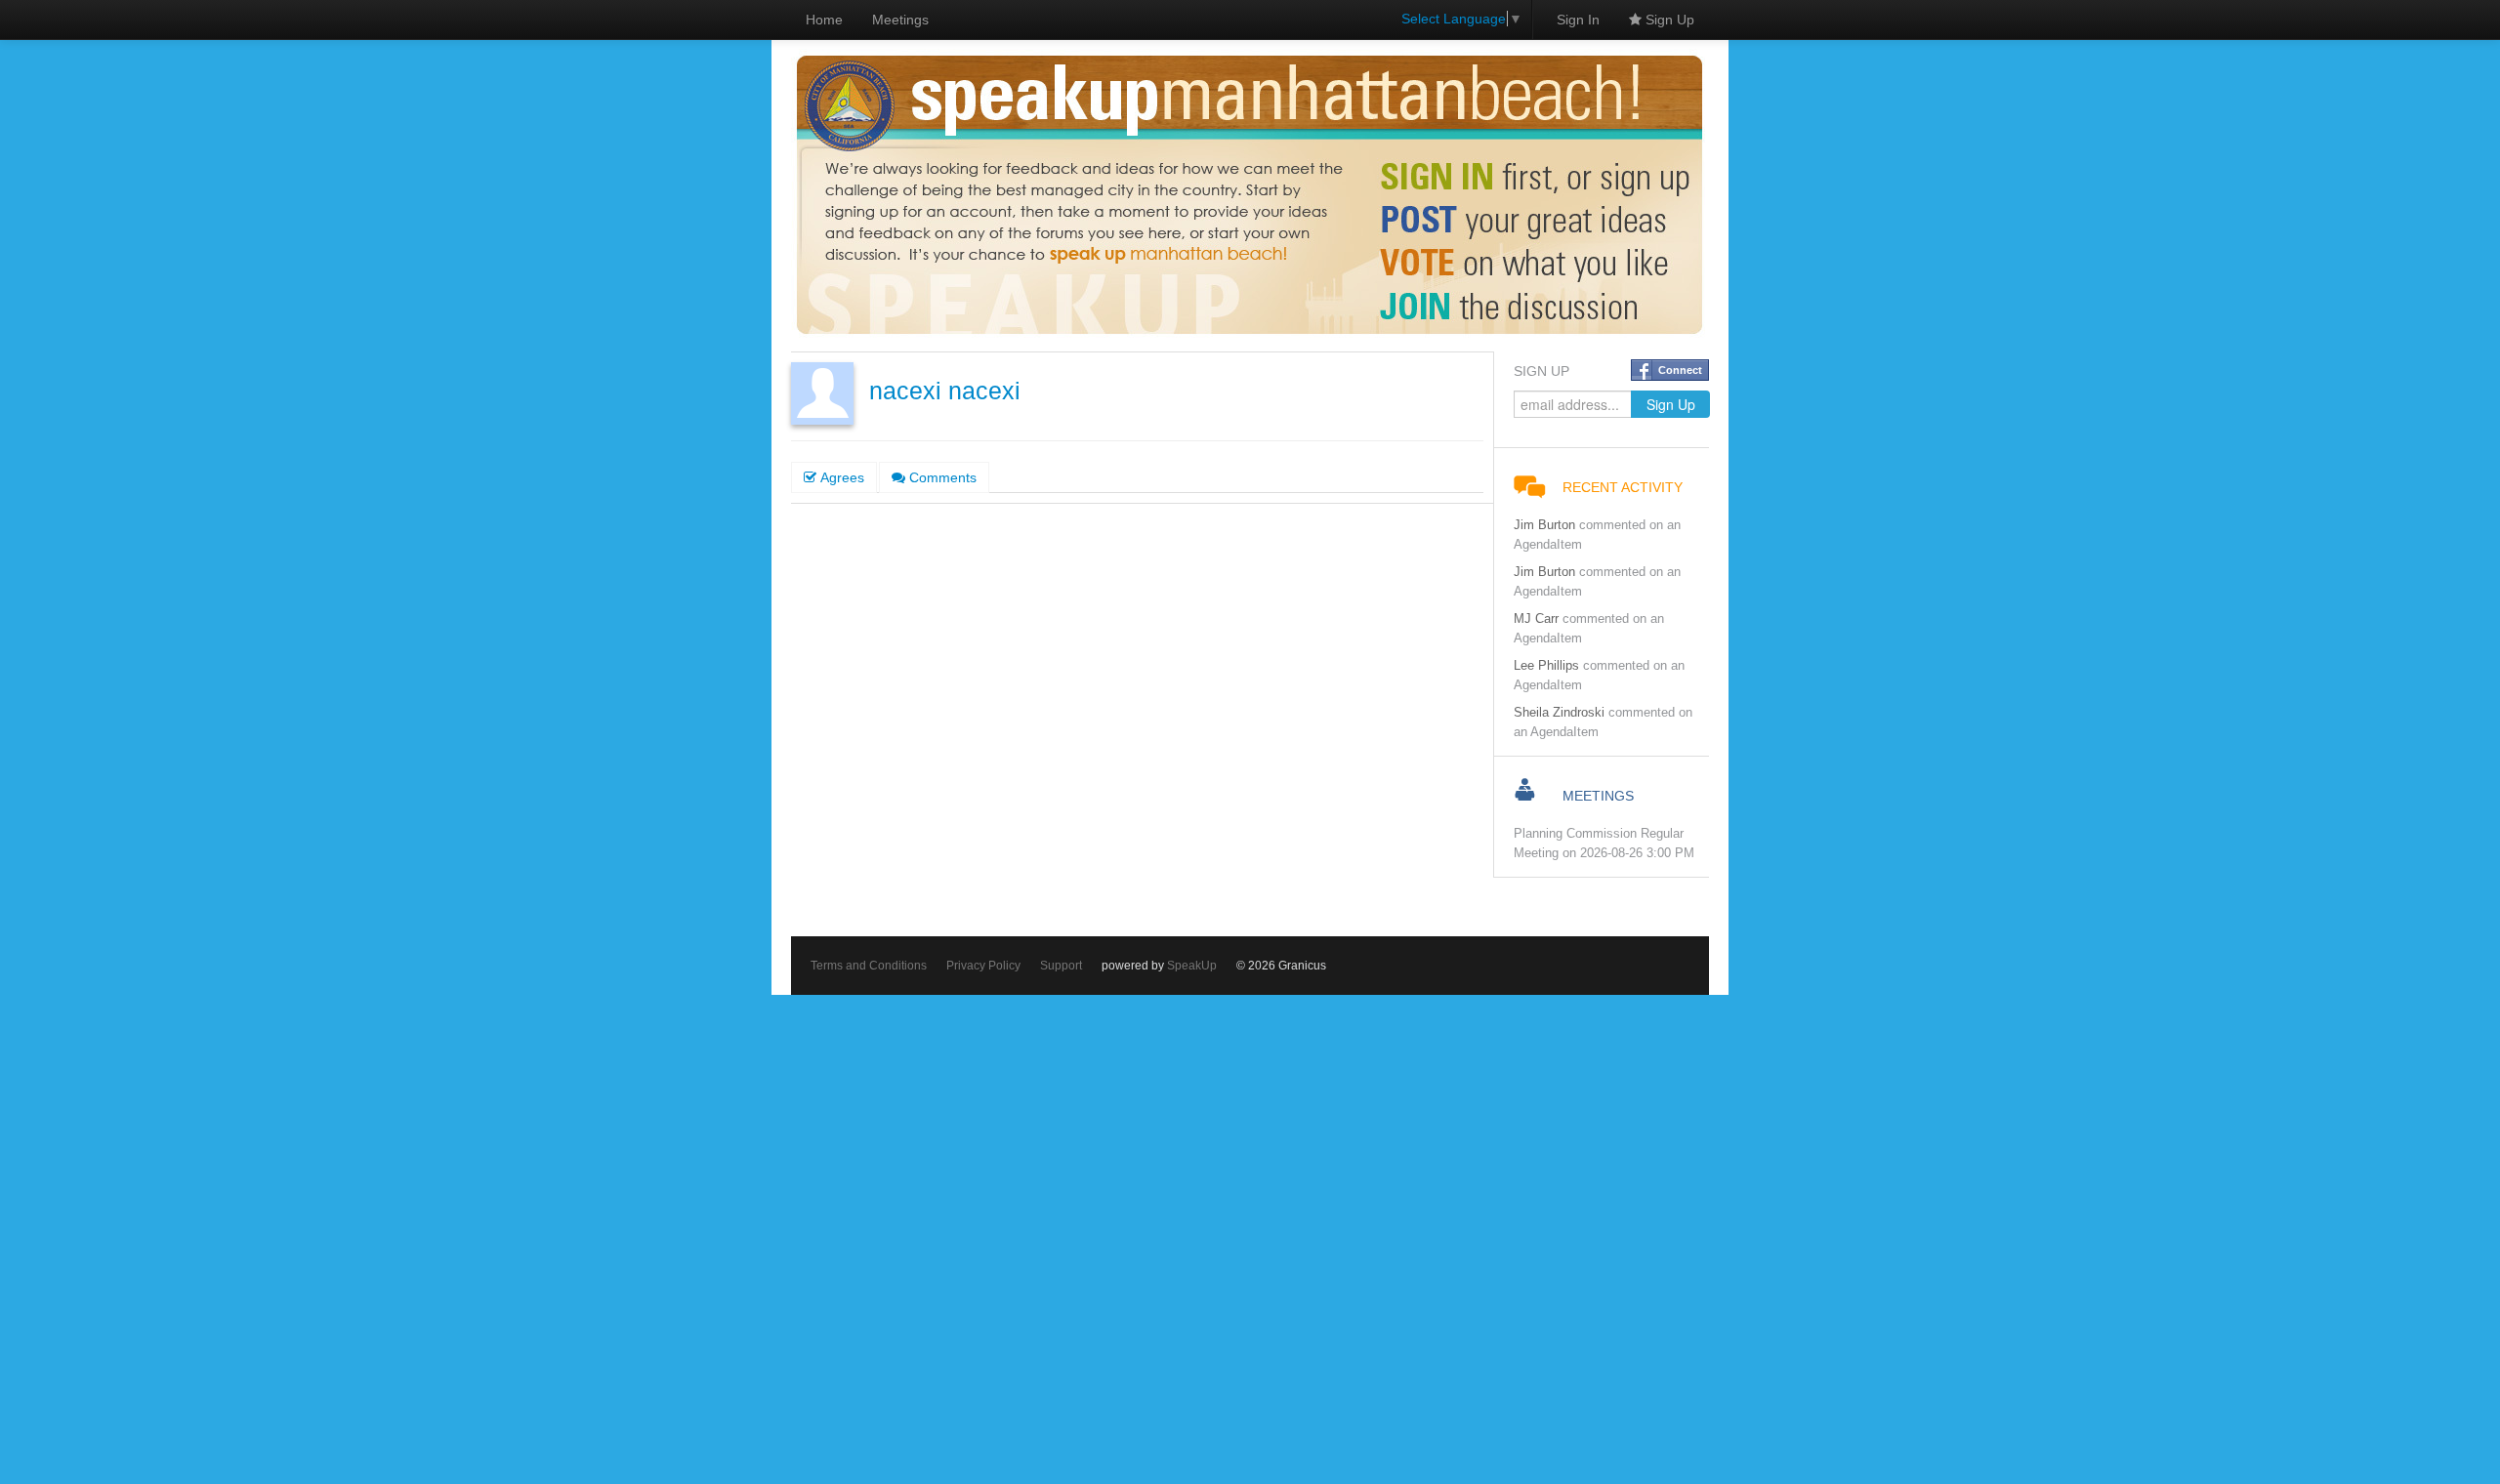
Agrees (840, 477)
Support (1061, 966)
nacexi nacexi (945, 391)
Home (824, 20)
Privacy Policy (983, 966)
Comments (941, 477)
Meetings (900, 20)
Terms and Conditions (869, 966)
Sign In (1578, 20)
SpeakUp (1192, 966)
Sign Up (1668, 20)
